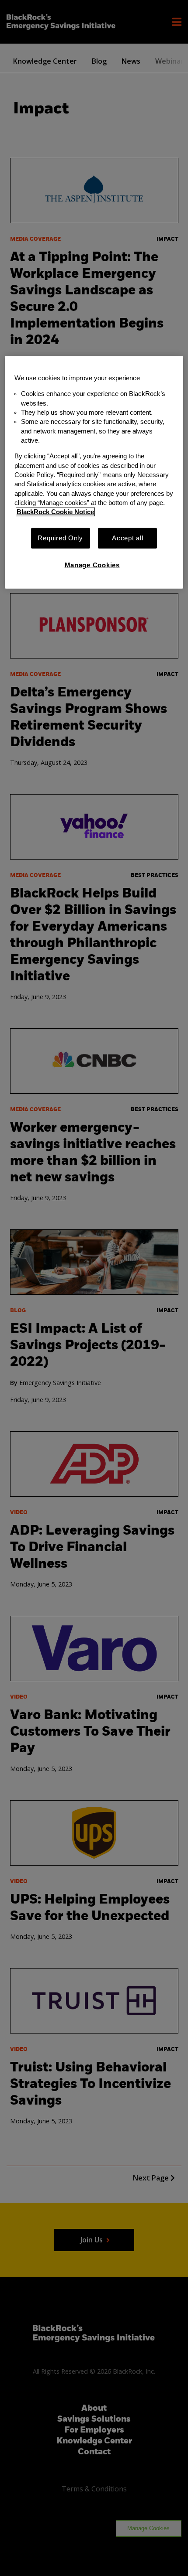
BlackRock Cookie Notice (55, 512)
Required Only (60, 538)
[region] (94, 473)
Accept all (127, 538)
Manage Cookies (92, 565)
